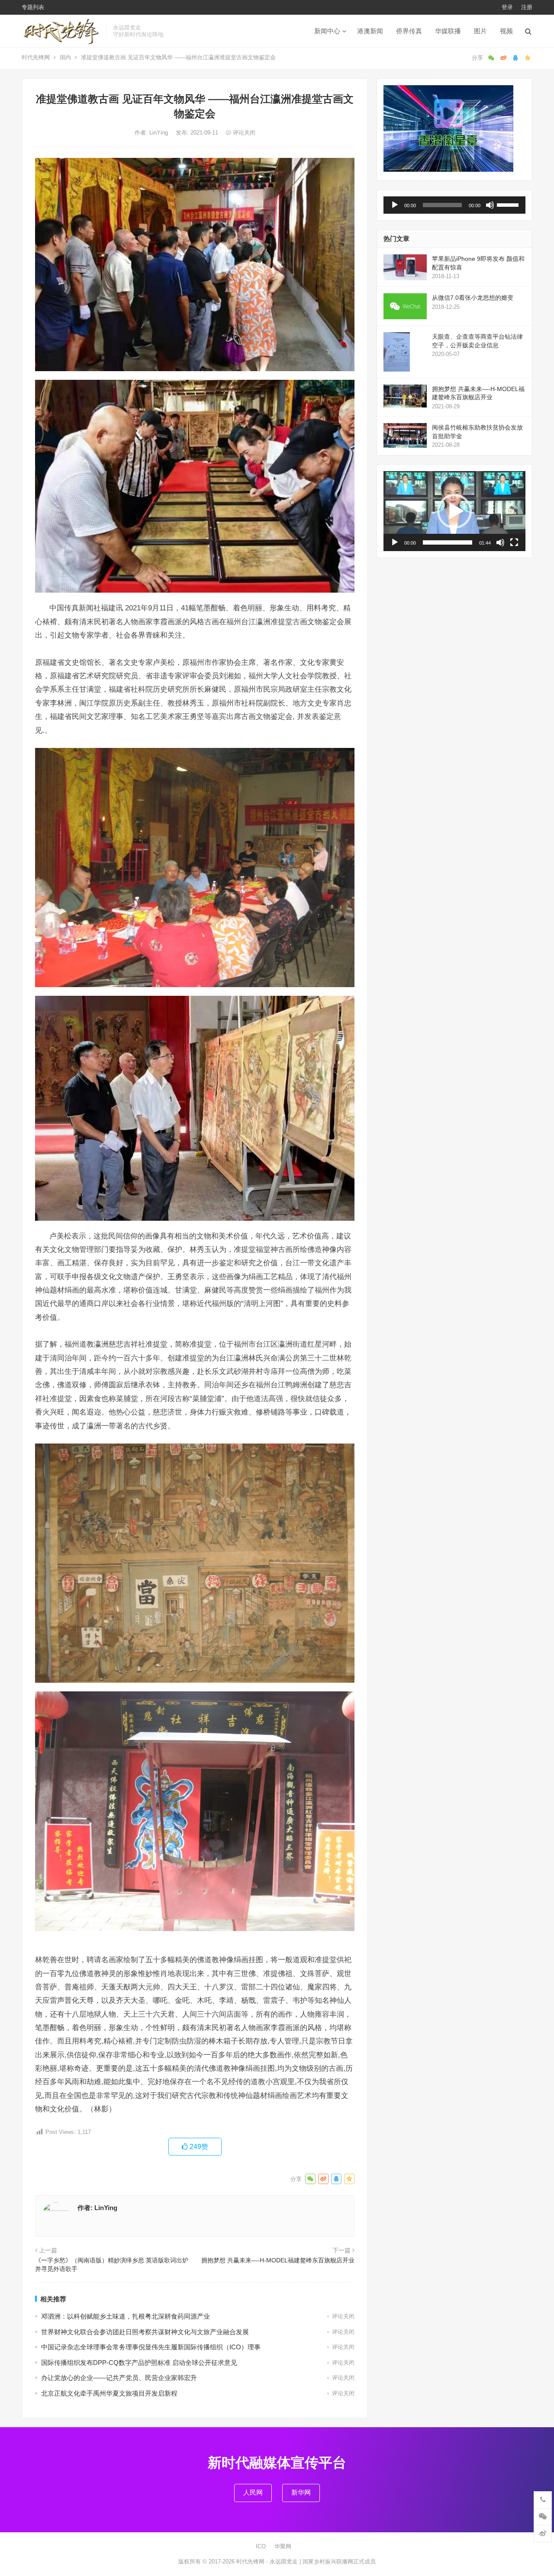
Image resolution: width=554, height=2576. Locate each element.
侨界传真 (409, 31)
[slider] (509, 204)
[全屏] (514, 542)
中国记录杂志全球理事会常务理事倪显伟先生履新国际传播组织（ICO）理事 (151, 2347)
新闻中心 (327, 31)
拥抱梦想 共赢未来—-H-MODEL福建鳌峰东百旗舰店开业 (278, 2260)
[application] (454, 205)
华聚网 (283, 2546)
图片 (480, 31)
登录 (507, 7)
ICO (261, 2546)
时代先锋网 (36, 57)
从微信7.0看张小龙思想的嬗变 (473, 298)
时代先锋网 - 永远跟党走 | (269, 2562)
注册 (527, 7)
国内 (65, 57)
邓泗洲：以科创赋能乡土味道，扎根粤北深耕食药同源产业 (126, 2316)
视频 (506, 31)
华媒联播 (448, 31)
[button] (454, 511)
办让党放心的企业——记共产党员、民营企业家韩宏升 (119, 2378)
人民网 (253, 2492)
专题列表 (33, 7)
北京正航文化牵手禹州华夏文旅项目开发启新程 (109, 2393)
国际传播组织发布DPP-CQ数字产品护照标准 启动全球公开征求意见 (139, 2363)
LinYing (159, 133)
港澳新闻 (370, 31)
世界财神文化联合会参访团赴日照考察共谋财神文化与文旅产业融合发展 (145, 2332)
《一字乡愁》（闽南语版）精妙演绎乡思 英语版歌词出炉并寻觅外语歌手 (112, 2265)
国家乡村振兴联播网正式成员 (339, 2562)
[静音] (490, 205)
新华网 (301, 2492)
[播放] (395, 205)
